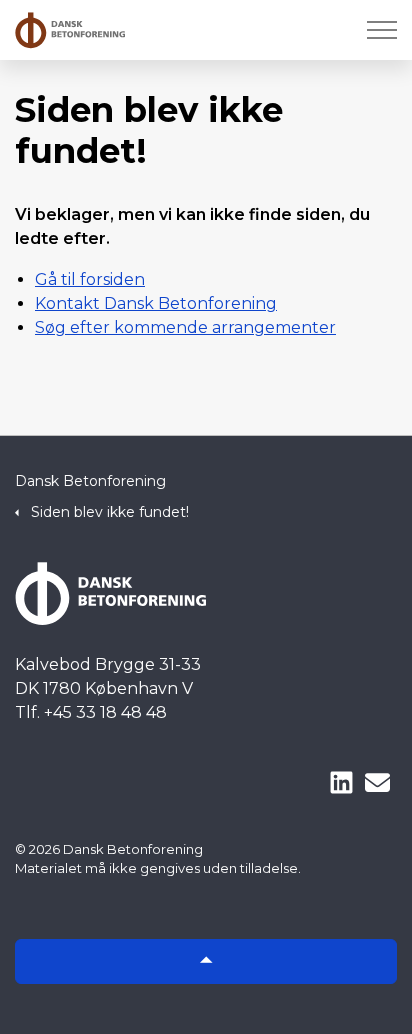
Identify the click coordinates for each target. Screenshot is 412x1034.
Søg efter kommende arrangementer (185, 327)
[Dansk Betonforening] (70, 30)
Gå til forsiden (90, 279)
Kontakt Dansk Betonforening (156, 303)
